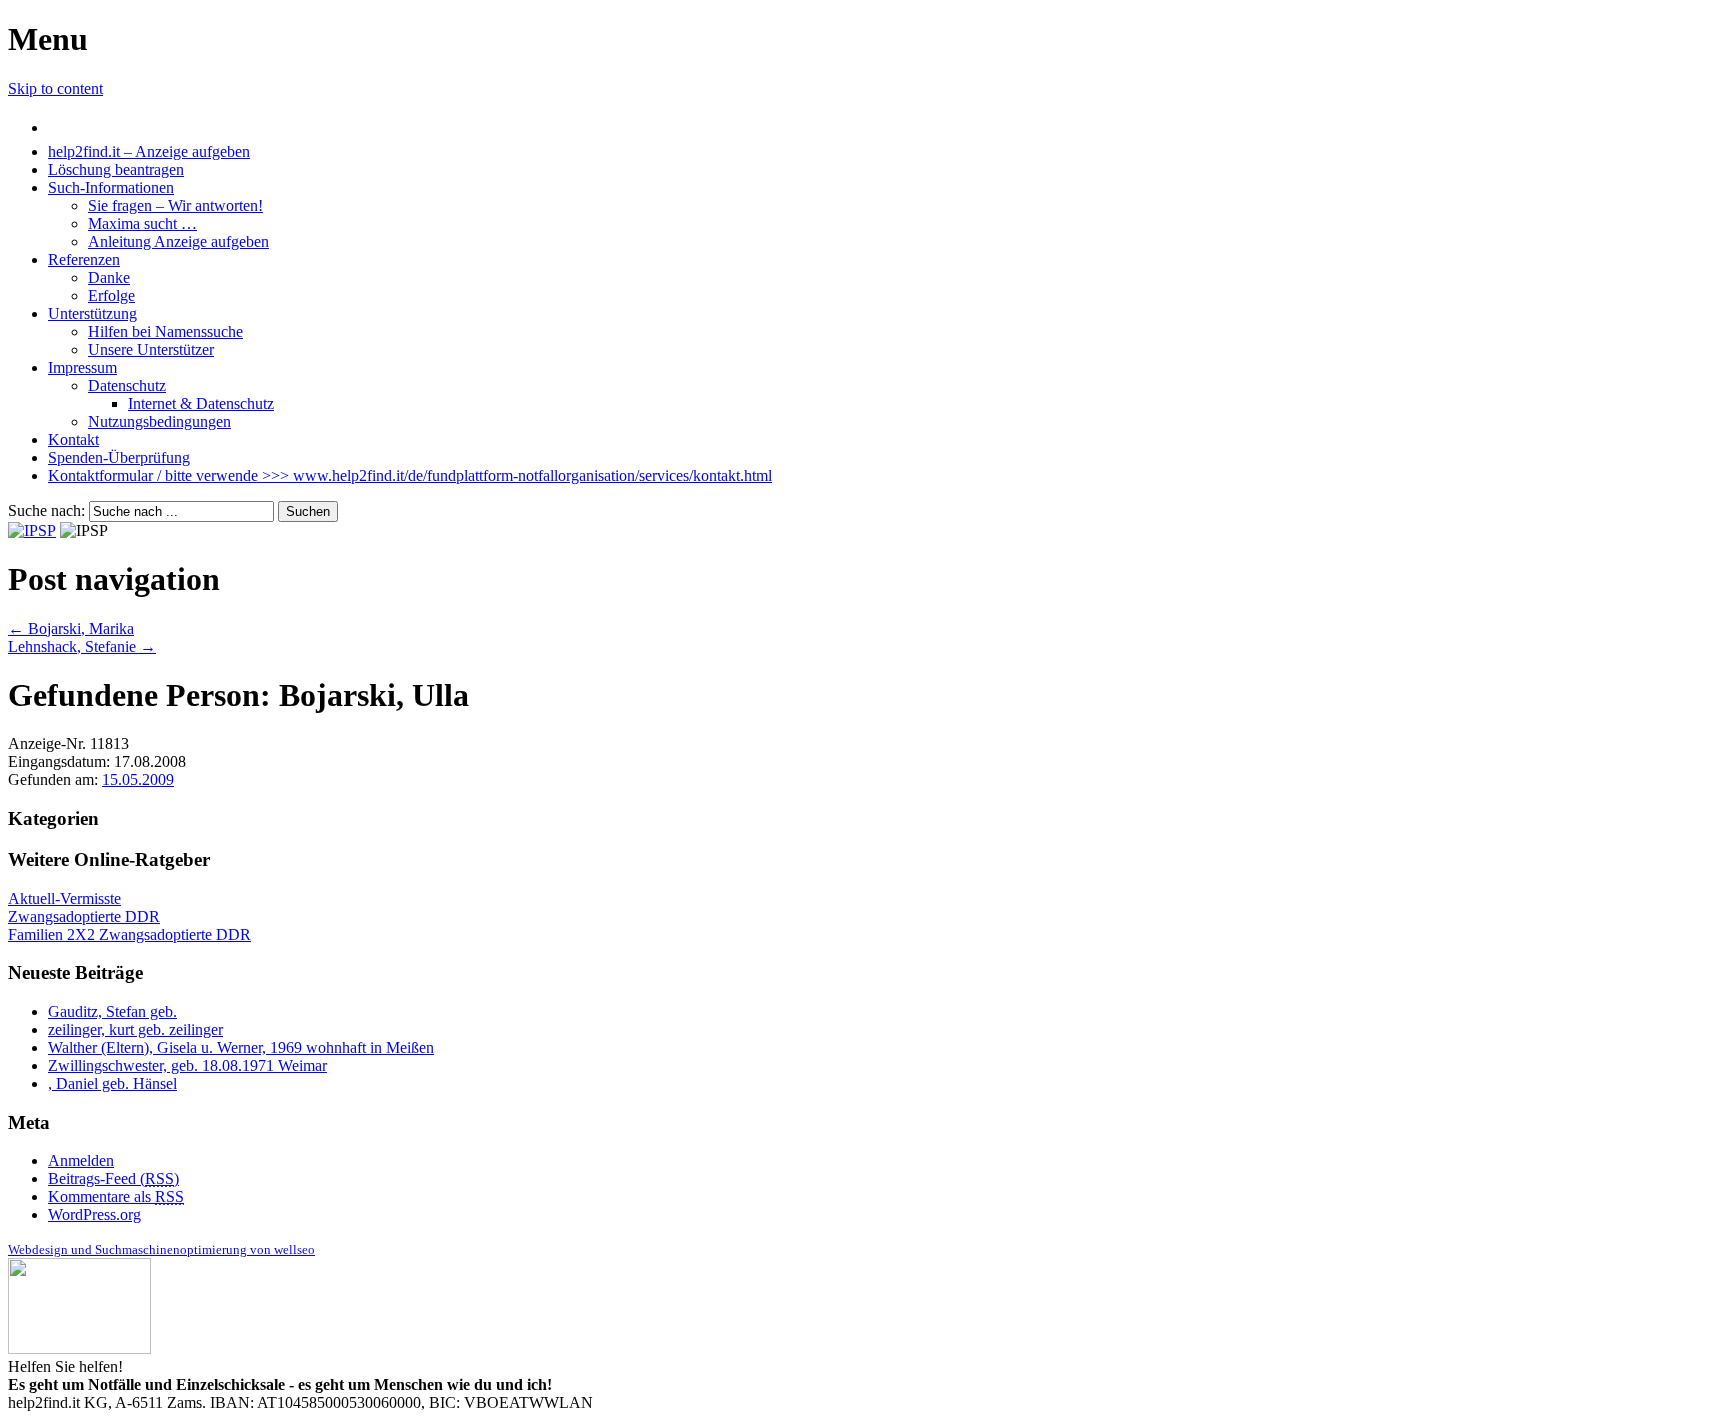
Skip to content (55, 88)
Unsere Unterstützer (151, 349)
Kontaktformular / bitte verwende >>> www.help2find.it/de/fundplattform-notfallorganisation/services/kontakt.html (410, 475)
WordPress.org (94, 1214)
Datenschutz (127, 385)
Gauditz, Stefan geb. (112, 1011)
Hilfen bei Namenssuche (165, 331)
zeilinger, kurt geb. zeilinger (135, 1029)
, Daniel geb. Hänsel (112, 1083)
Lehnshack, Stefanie (82, 646)
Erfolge (111, 295)
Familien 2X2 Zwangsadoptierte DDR (129, 934)
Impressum (82, 367)
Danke (109, 277)
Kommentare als (116, 1196)
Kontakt (73, 439)
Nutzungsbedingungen (159, 421)
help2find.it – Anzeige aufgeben (149, 151)
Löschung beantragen (116, 169)
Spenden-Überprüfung (119, 457)
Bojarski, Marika (71, 628)
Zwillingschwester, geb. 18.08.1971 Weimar (187, 1065)
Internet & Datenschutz (201, 403)
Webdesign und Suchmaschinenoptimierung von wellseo (161, 1249)
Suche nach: (46, 510)
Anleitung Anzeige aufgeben (178, 241)
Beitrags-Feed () (113, 1178)
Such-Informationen (111, 187)
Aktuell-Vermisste (64, 898)
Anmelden (81, 1160)
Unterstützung (92, 313)
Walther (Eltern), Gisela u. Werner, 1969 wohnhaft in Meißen (241, 1047)
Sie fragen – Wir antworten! (175, 205)
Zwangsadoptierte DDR (84, 916)
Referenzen (84, 259)
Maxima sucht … (142, 223)
